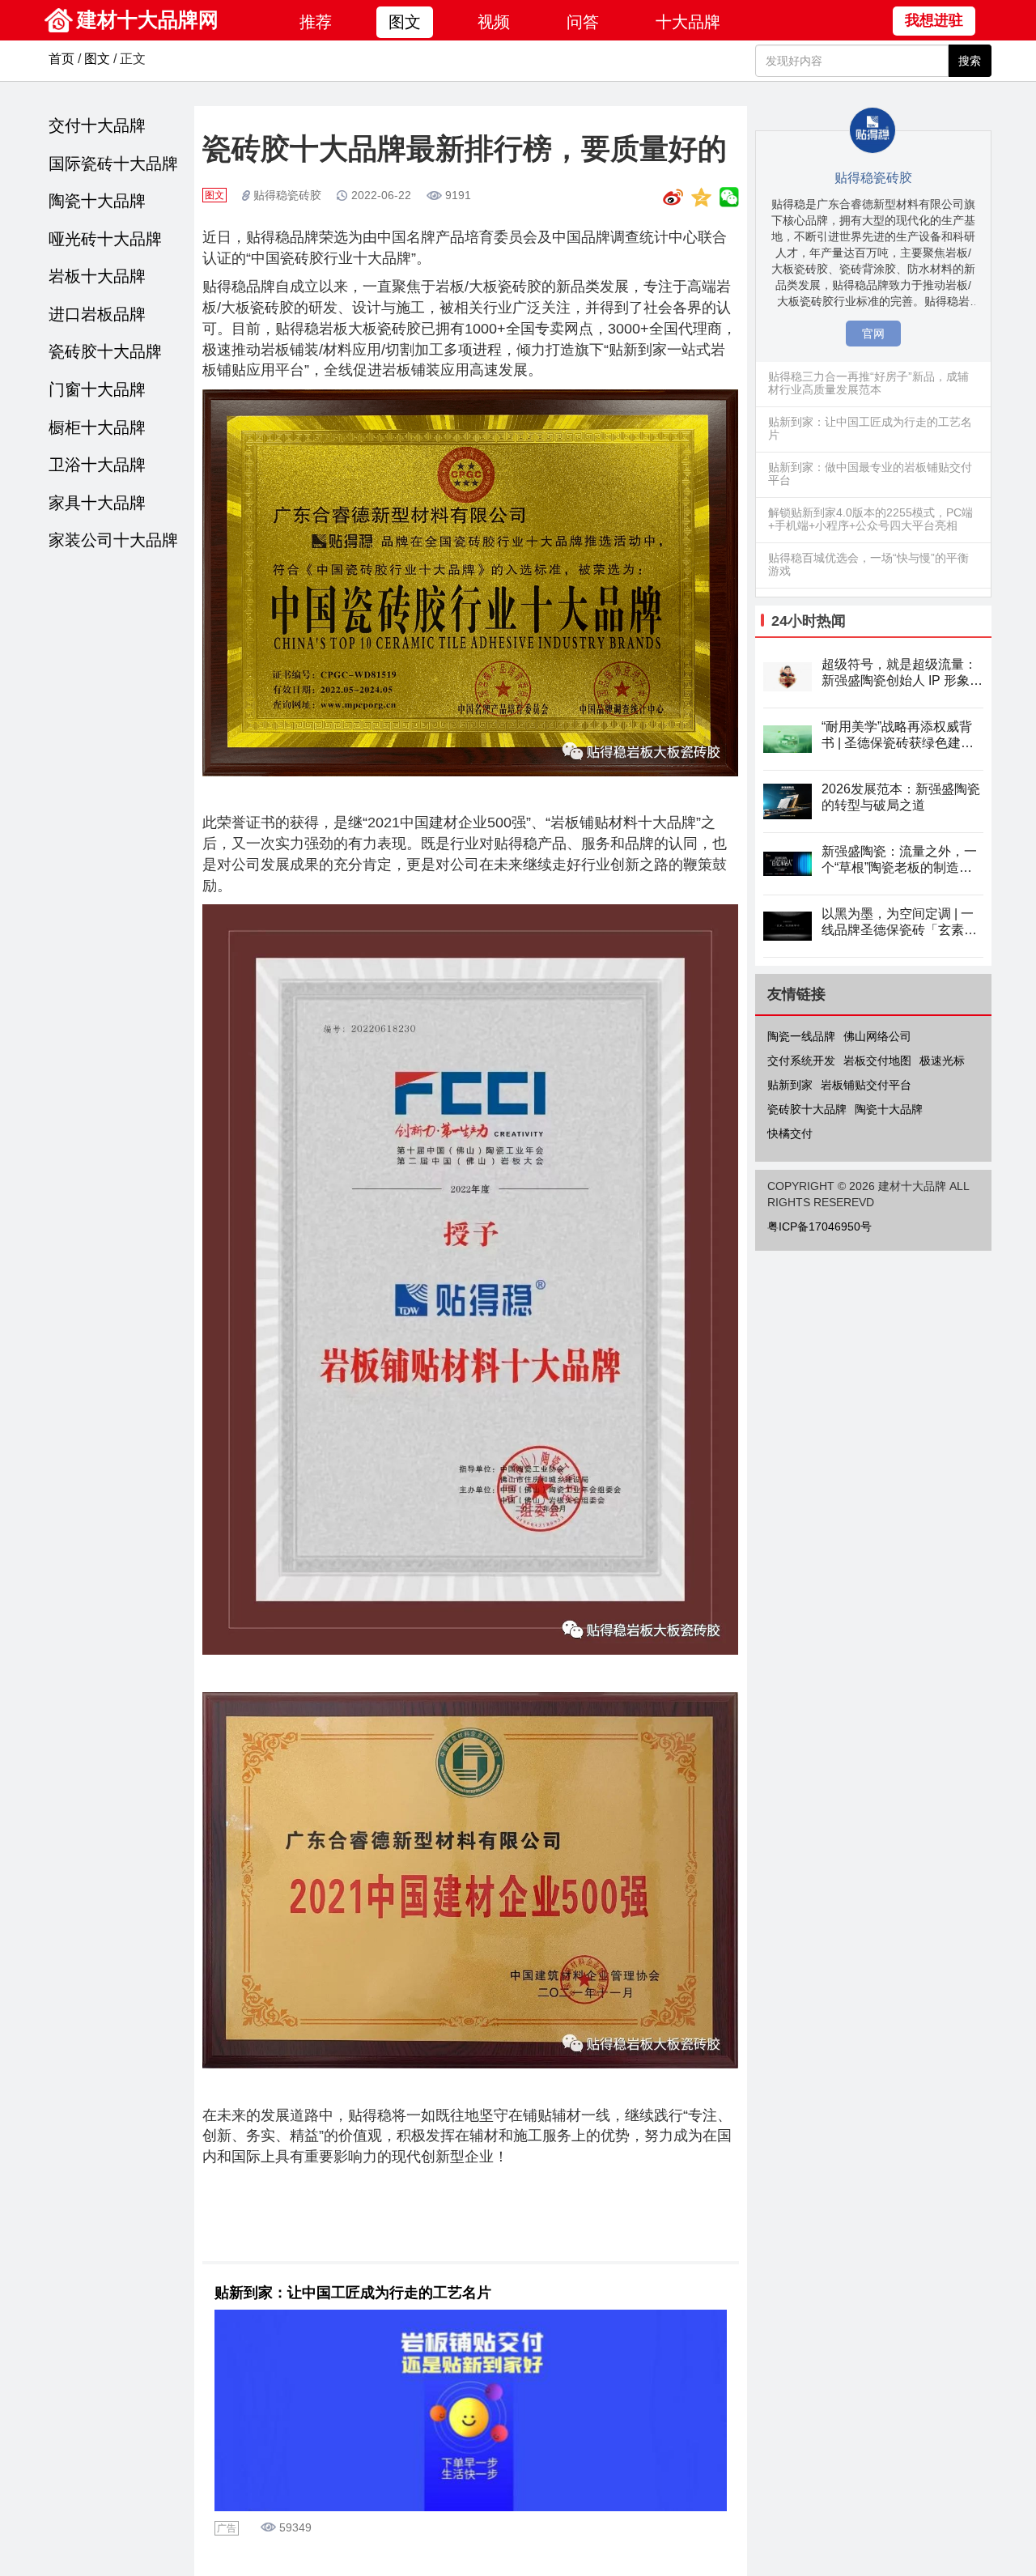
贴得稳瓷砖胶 (287, 195)
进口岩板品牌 (97, 314)
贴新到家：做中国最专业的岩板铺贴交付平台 (870, 474)
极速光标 (942, 1061)
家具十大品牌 (97, 503)
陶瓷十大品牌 (97, 201)
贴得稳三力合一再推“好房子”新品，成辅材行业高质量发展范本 (868, 383)
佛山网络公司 (877, 1036)
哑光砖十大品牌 (105, 239)
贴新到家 (790, 1085)
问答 (583, 22)
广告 (227, 2528)
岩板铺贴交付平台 (866, 1085)
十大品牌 (688, 22)
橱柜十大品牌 (97, 427)
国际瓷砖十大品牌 (113, 164)
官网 (873, 334)
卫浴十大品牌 (97, 465)
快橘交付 (790, 1133)
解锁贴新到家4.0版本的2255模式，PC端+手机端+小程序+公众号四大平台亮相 (870, 519)
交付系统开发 (801, 1061)
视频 (494, 22)
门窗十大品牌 (97, 389)
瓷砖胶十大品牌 (105, 351)
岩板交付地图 (877, 1061)
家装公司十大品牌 (113, 540)
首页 (62, 59)
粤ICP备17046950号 (819, 1226)
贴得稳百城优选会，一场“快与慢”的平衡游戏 (868, 564)
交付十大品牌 (97, 125)
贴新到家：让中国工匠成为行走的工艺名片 (353, 2293)
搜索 (970, 61)
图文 (405, 22)
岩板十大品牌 (97, 276)
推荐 (316, 22)
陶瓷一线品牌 (801, 1036)
